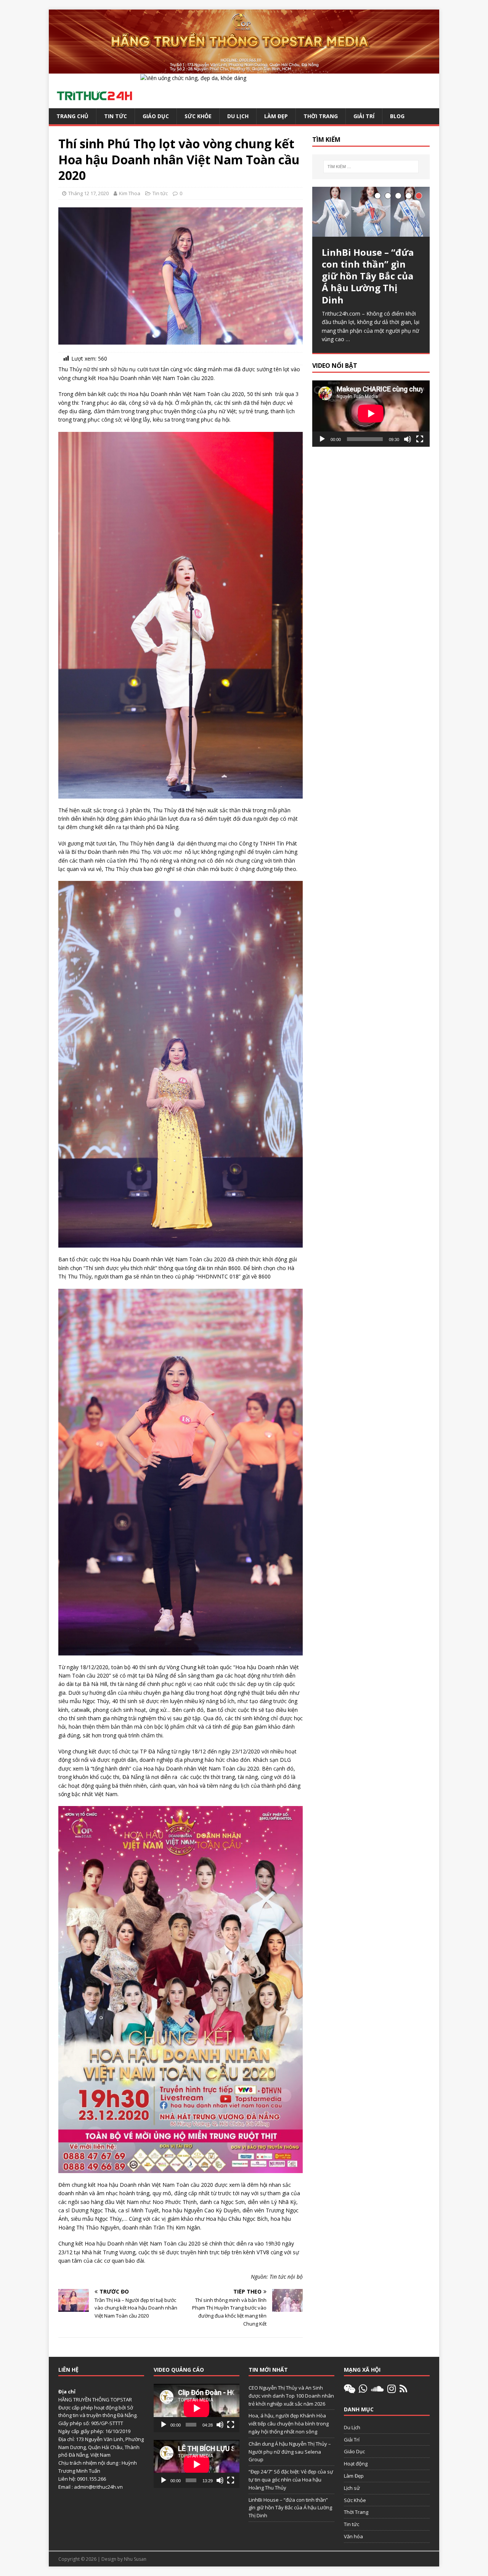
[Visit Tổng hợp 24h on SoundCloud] (377, 2390)
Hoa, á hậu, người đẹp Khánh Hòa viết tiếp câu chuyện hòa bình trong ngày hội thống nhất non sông (289, 2424)
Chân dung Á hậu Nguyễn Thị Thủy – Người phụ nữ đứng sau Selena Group (290, 2452)
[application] (371, 413)
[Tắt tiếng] (408, 439)
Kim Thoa (130, 193)
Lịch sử (352, 2488)
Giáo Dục (156, 116)
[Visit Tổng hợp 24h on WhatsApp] (363, 2390)
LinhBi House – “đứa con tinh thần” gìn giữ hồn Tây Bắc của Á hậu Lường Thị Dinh (290, 2508)
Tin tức (116, 116)
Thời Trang (321, 116)
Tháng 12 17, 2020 (88, 193)
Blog (397, 116)
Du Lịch (238, 116)
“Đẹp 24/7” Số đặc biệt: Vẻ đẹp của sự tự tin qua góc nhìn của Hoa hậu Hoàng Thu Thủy (291, 2480)
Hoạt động (356, 2464)
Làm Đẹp (276, 116)
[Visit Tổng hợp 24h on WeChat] (350, 2390)
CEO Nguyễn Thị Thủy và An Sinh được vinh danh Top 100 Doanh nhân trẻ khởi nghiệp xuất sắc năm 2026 (291, 2396)
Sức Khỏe (198, 116)
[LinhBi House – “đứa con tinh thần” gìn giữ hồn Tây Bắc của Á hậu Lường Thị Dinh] (371, 212)
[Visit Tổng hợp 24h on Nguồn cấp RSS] (403, 2390)
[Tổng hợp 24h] (244, 69)
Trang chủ (72, 116)
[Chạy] (322, 439)
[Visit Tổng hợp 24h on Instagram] (392, 2390)
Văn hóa (353, 2536)
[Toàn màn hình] (420, 439)
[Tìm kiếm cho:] (371, 167)
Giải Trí (364, 116)
